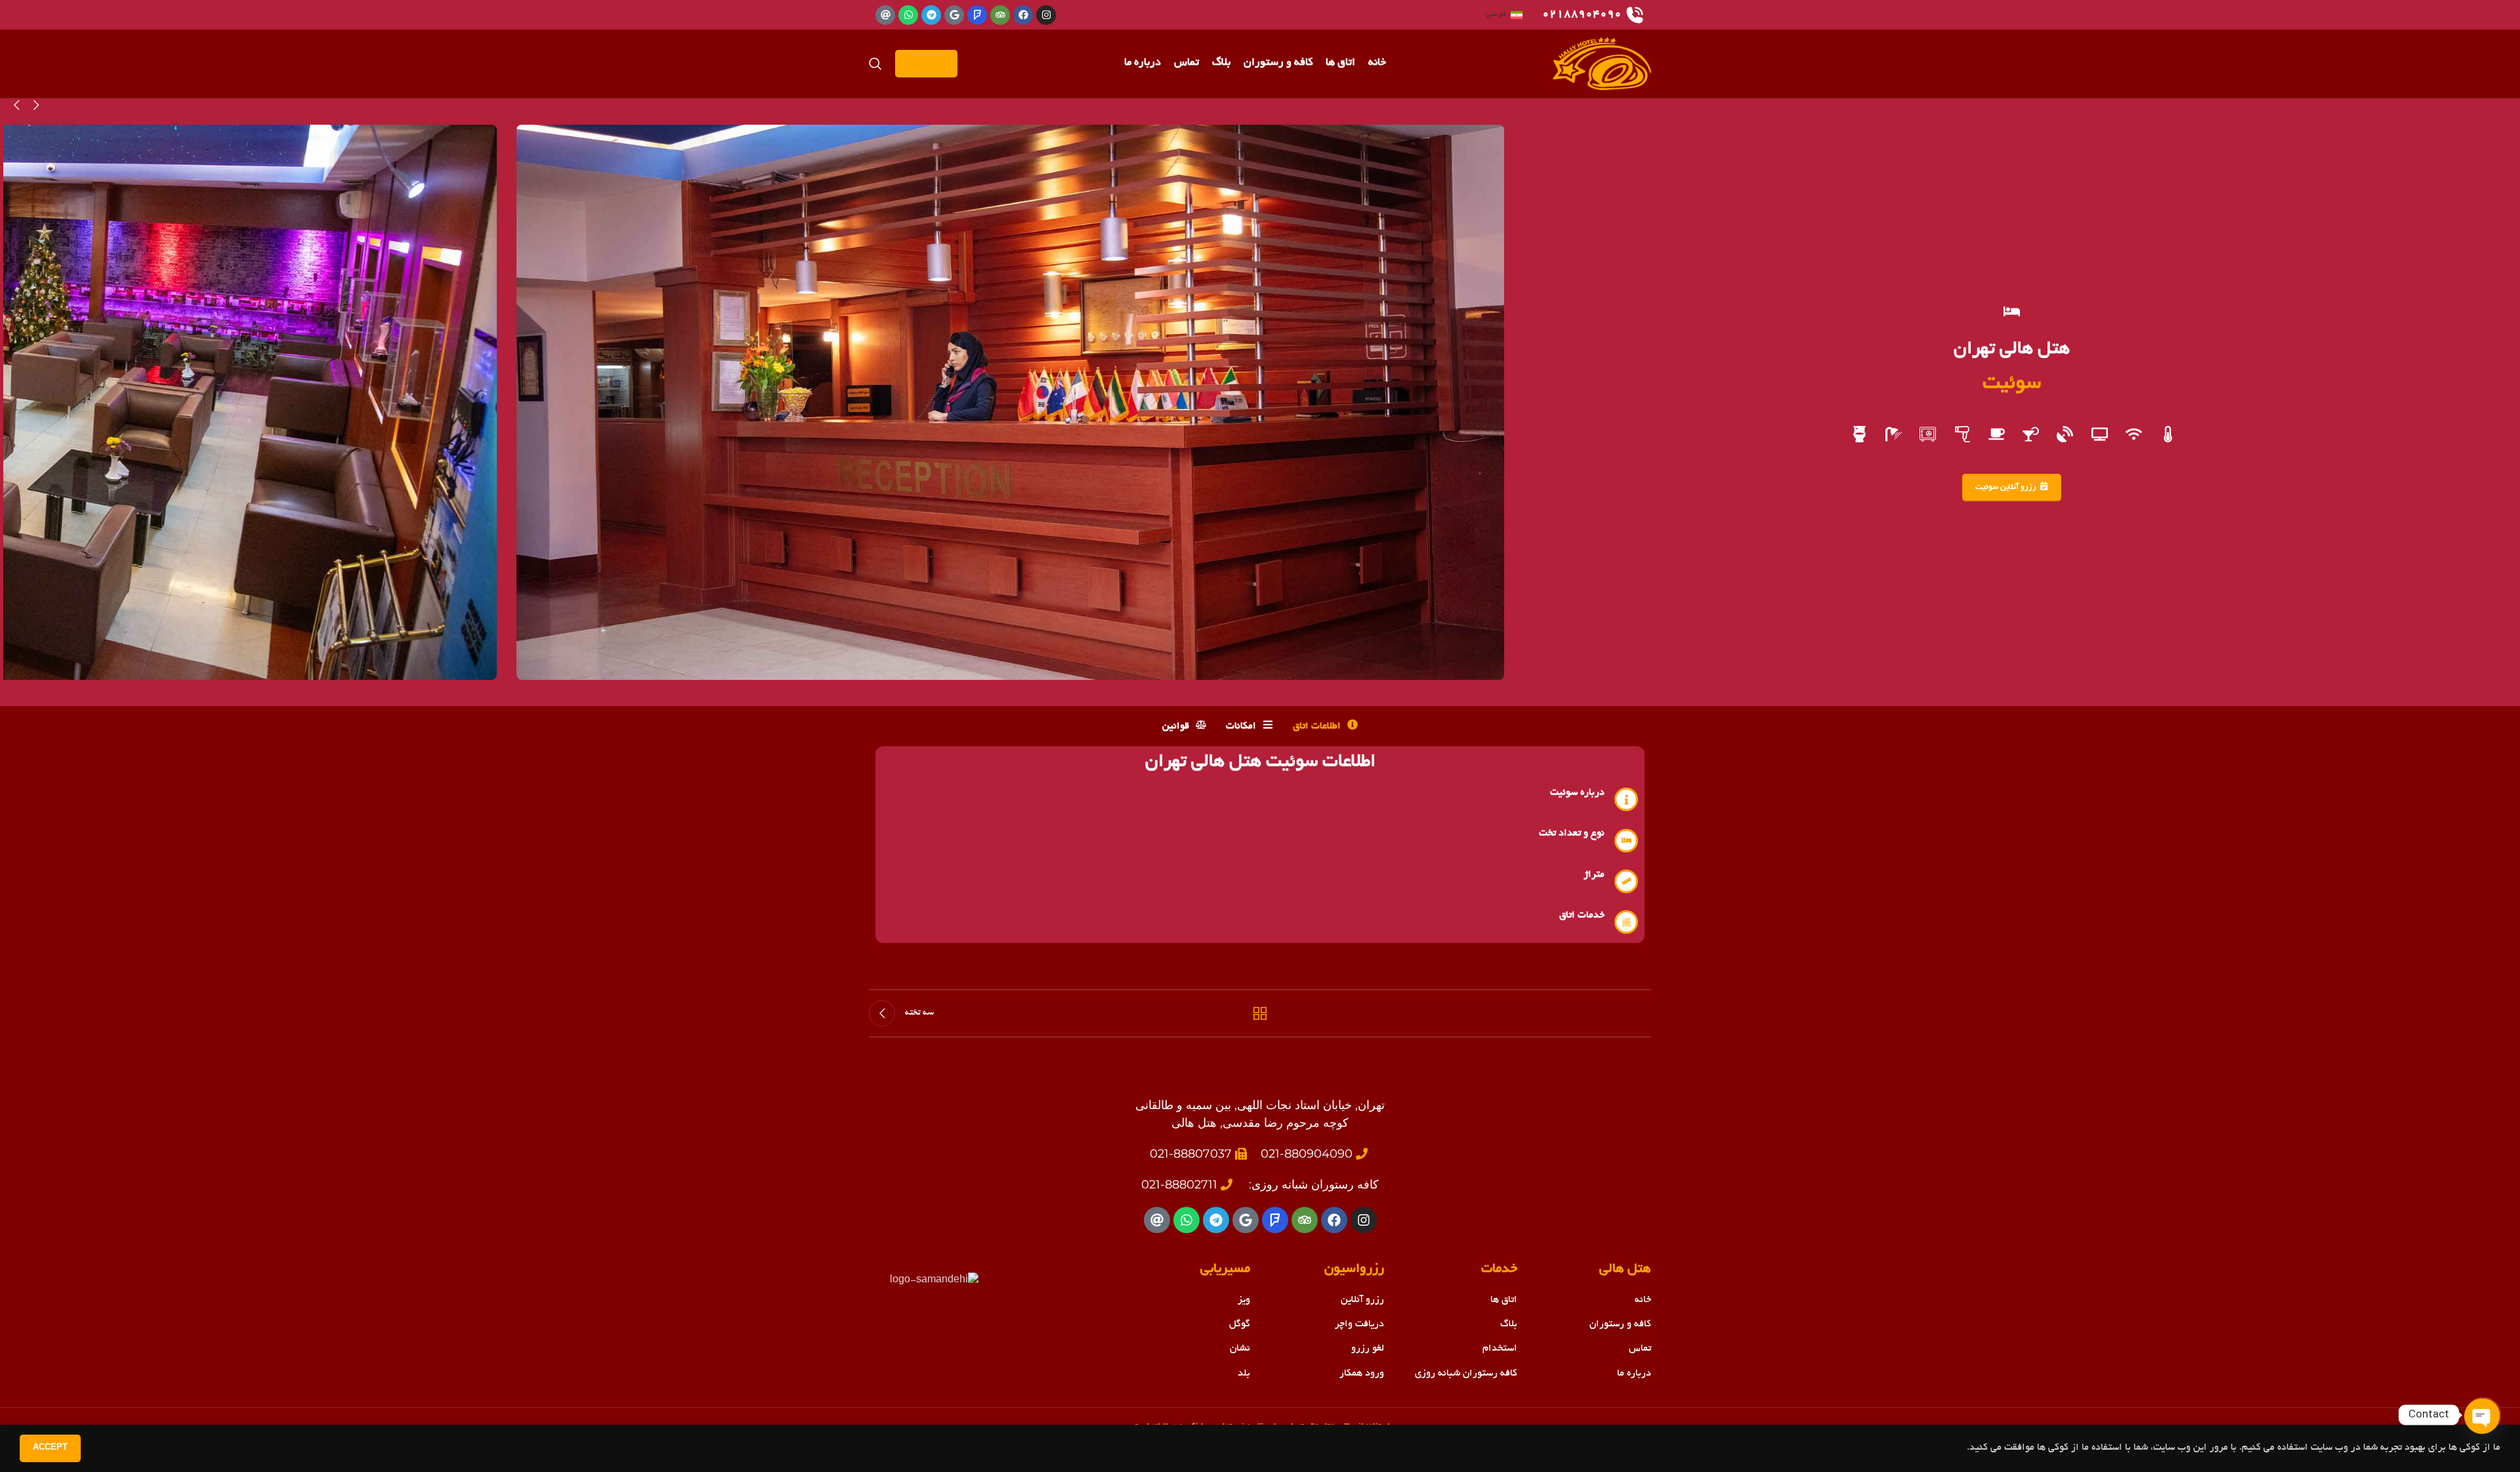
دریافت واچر (1359, 1324)
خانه (1643, 1300)
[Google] (954, 15)
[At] (885, 15)
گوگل (1240, 1324)
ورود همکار (1362, 1374)
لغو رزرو (1368, 1349)
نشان (1240, 1349)
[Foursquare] (977, 15)
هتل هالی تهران (2012, 350)
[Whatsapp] (908, 15)
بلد (1244, 1374)
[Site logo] (1602, 65)
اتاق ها (1504, 1300)
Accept (50, 1448)
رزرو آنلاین (926, 63)
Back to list (1260, 1013)
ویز (1244, 1300)
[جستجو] (875, 64)
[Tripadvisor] (1000, 15)
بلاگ (1509, 1324)
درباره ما (1634, 1374)
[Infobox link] (1593, 15)
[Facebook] (1023, 15)
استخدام (1500, 1349)
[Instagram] (1046, 15)
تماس (1640, 1349)
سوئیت (2012, 384)
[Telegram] (931, 15)
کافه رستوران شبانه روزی (1466, 1374)
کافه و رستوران (1620, 1324)
